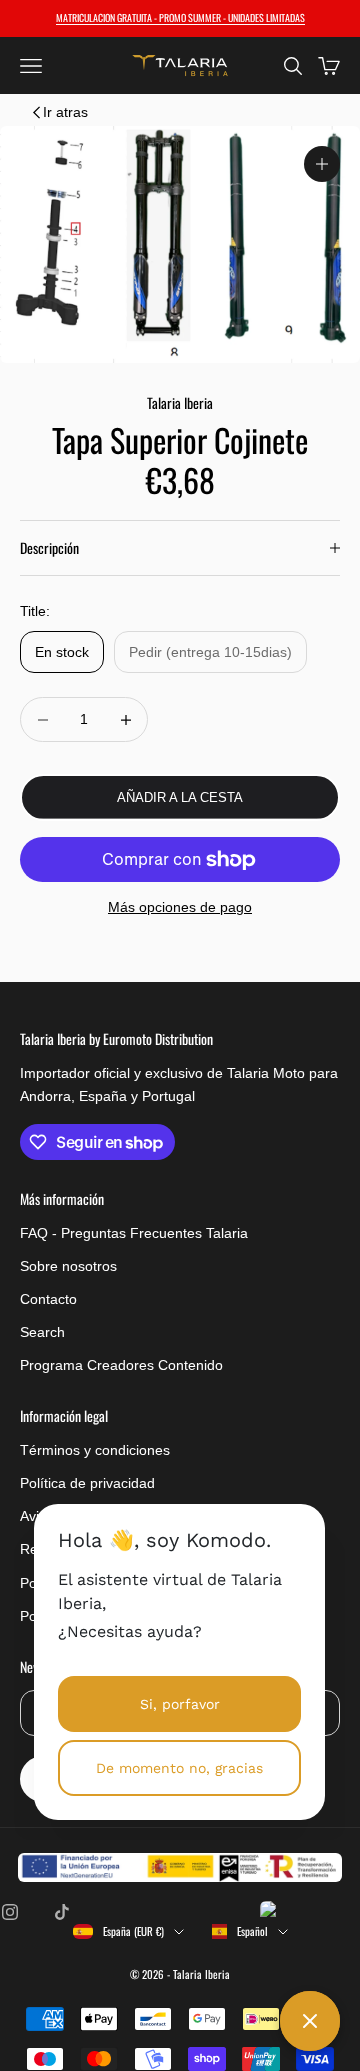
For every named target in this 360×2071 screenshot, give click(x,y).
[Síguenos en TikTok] (62, 1912)
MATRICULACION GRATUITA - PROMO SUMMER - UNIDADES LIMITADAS (180, 17)
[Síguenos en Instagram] (10, 1912)
